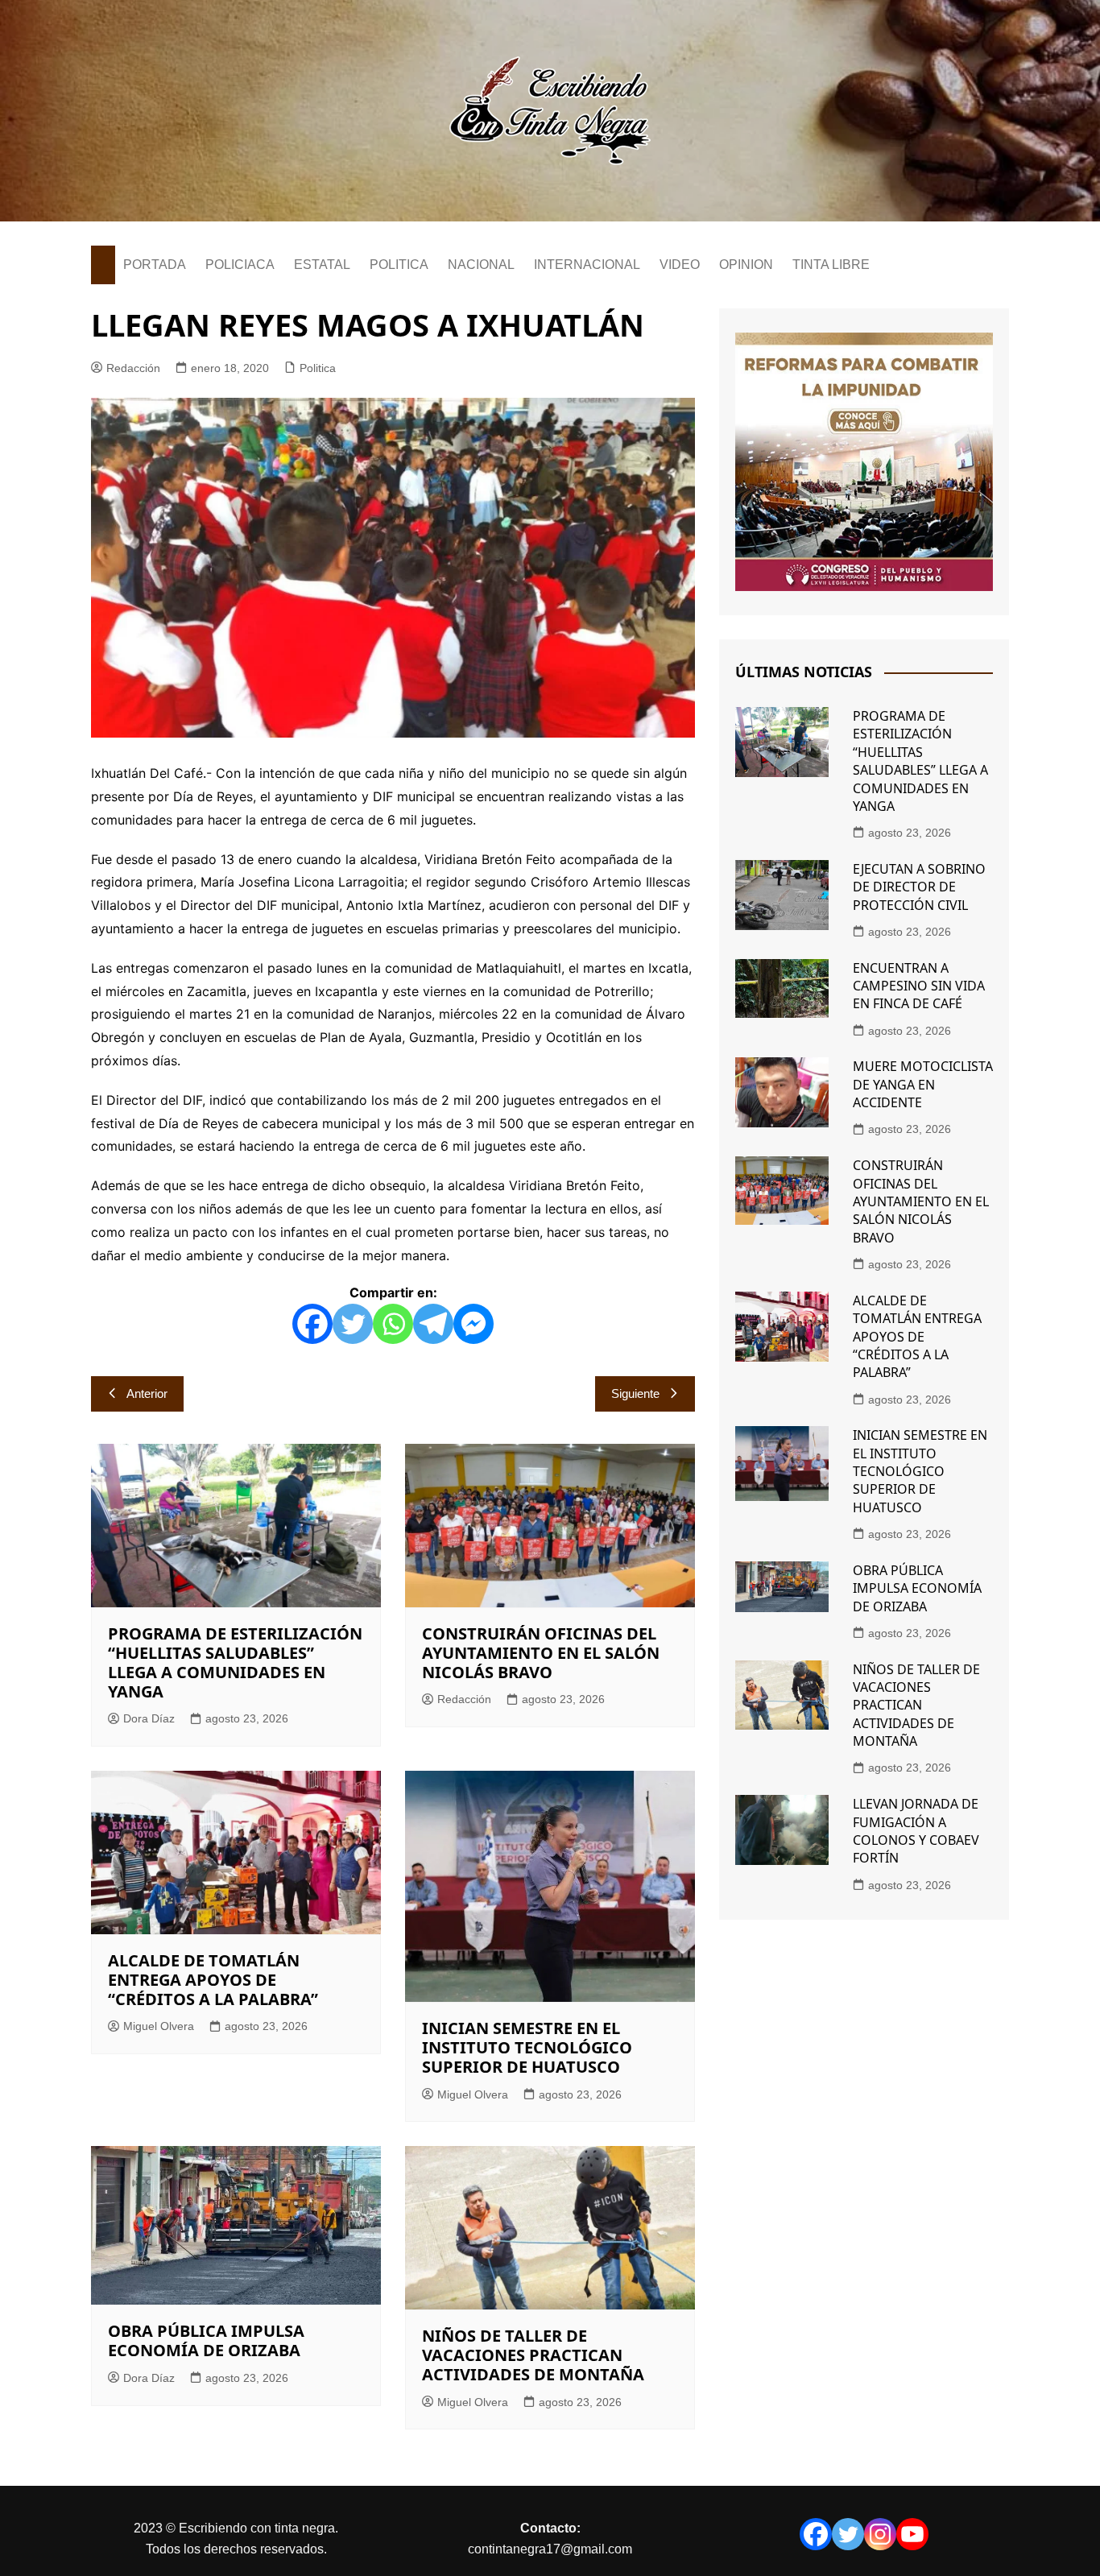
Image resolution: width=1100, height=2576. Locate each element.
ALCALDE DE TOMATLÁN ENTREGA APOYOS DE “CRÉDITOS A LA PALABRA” (213, 1980)
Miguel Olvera (159, 2026)
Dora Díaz (149, 1718)
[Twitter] (353, 1324)
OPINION (746, 265)
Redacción (133, 368)
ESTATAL (322, 265)
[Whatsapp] (393, 1324)
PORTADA (155, 265)
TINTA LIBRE (831, 265)
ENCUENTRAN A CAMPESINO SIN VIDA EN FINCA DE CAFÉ (919, 986)
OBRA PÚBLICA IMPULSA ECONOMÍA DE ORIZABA (206, 2340)
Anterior (147, 1393)
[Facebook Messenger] (473, 1324)
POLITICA (399, 265)
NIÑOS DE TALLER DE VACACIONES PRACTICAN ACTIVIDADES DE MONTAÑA (533, 2355)
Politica (318, 368)
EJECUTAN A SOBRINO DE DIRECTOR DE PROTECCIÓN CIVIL (919, 887)
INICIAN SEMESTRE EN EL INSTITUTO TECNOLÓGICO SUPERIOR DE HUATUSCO (527, 2047)
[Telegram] (433, 1324)
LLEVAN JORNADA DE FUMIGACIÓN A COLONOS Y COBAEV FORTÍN (916, 1831)
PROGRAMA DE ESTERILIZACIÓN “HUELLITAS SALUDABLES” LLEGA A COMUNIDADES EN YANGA (235, 1662)
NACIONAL (481, 265)
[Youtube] (912, 2534)
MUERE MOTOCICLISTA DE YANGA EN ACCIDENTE (923, 1084)
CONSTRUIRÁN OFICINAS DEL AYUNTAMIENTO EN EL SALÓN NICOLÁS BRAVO (541, 1653)
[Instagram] (880, 2534)
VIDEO (680, 265)
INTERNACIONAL (587, 265)
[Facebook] (312, 1324)
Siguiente (635, 1393)
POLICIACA (240, 265)
